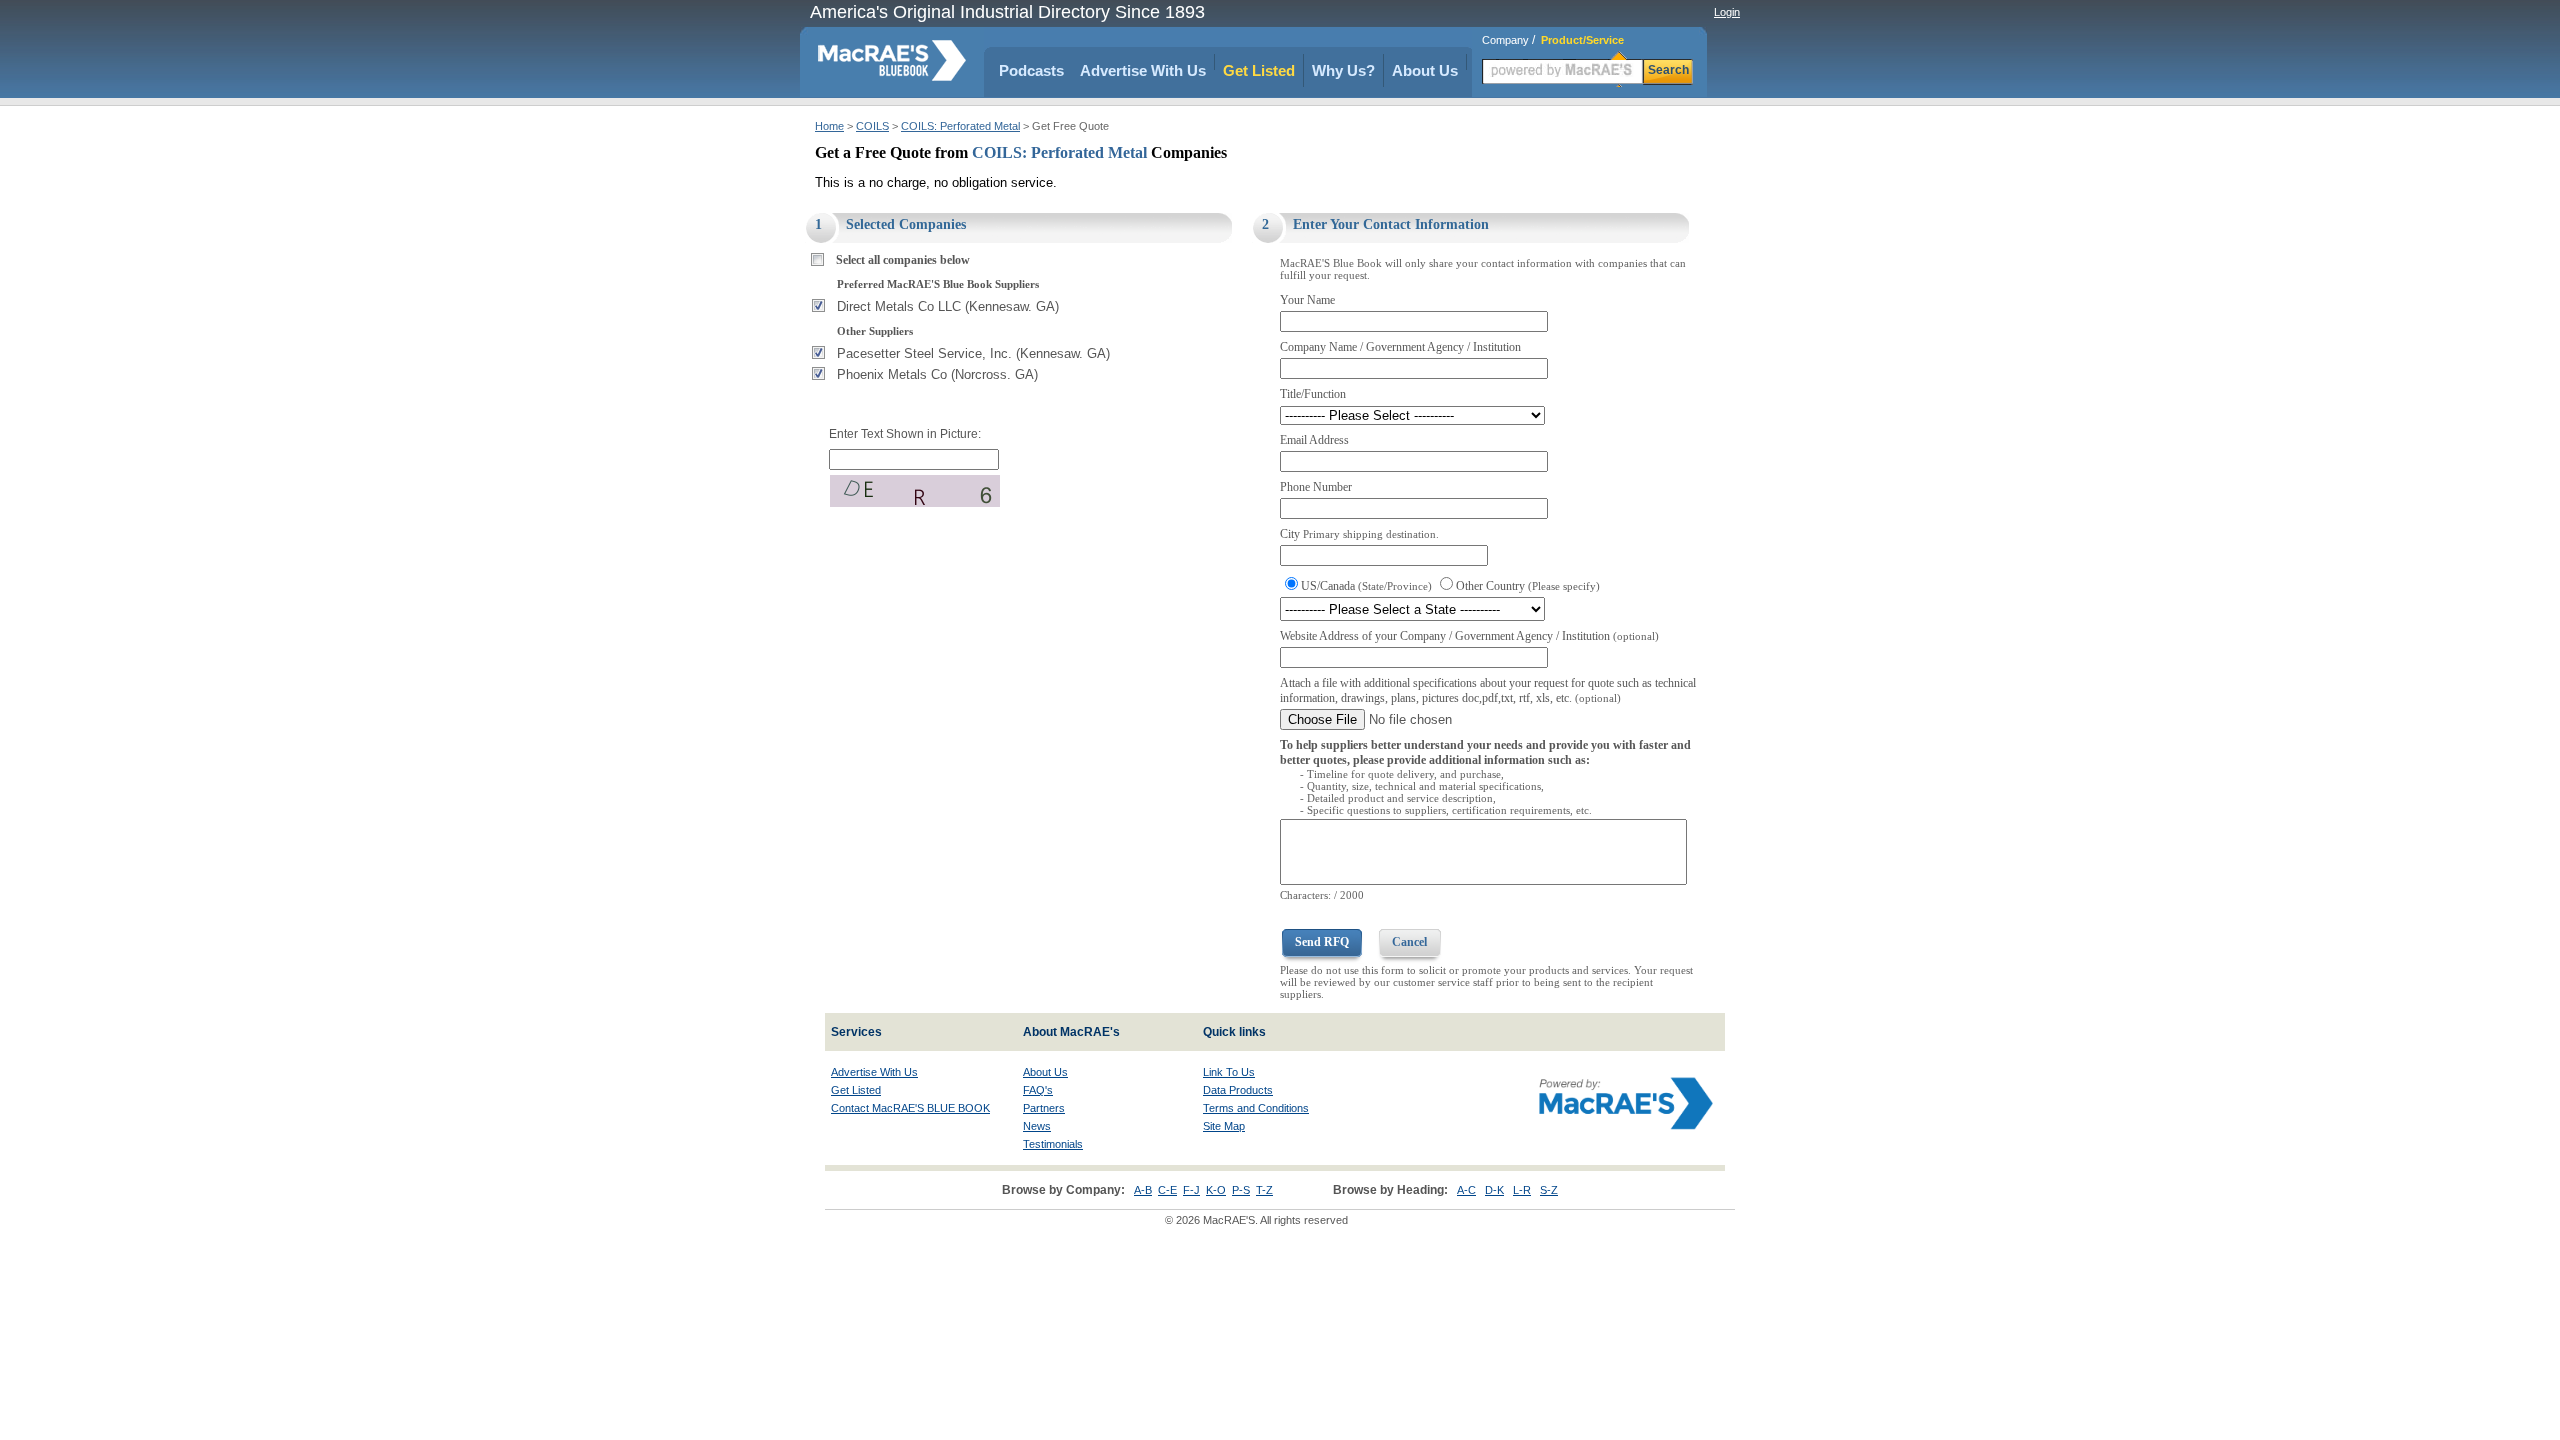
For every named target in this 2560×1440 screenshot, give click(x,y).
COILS (872, 126)
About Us (1425, 70)
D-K (1494, 1190)
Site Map (1224, 1126)
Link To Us (1229, 1072)
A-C (1466, 1190)
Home (829, 126)
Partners (1044, 1108)
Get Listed (1259, 70)
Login (1727, 12)
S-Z (1549, 1190)
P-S (1241, 1190)
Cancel (1409, 942)
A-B (1143, 1190)
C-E (1167, 1190)
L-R (1522, 1190)
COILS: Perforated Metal (960, 126)
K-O (1216, 1190)
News (1037, 1126)
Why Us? (1343, 70)
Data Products (1238, 1090)
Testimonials (1053, 1144)
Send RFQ (1322, 942)
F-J (1191, 1190)
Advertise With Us (1143, 70)
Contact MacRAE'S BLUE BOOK (910, 1108)
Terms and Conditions (1256, 1108)
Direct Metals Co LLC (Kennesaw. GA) (948, 306)
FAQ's (1038, 1090)
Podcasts (1031, 70)
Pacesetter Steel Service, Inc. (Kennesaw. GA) (973, 353)
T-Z (1264, 1190)
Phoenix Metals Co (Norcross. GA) (937, 374)
